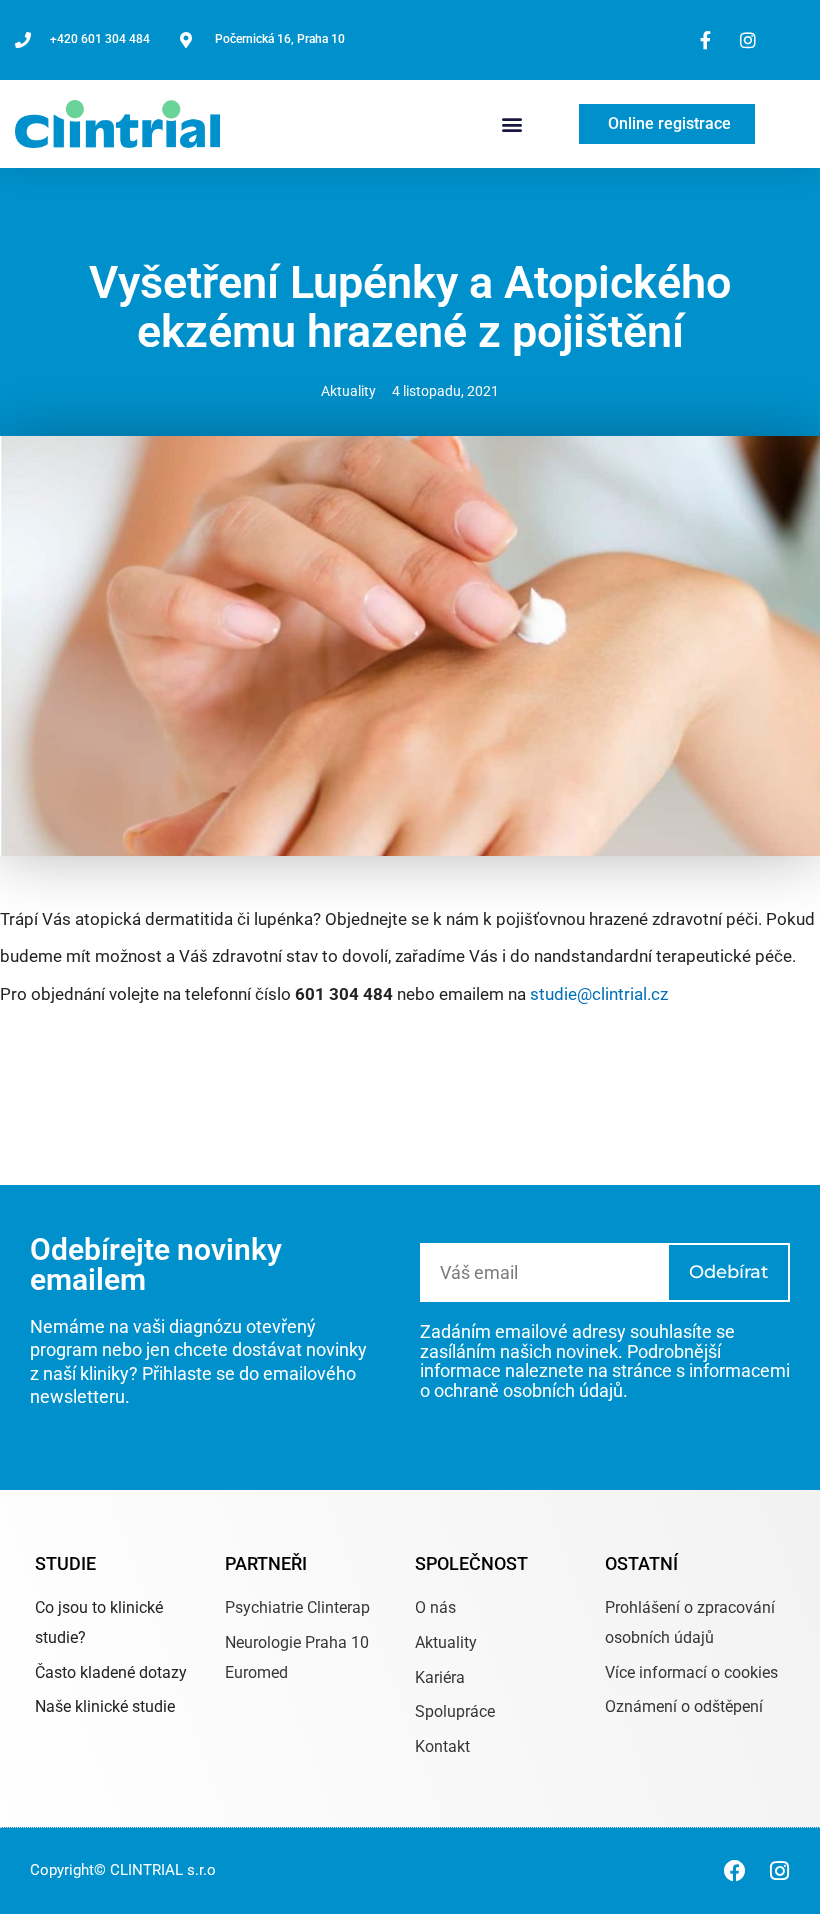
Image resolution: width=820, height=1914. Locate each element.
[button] (512, 123)
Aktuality (348, 391)
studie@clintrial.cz (599, 994)
